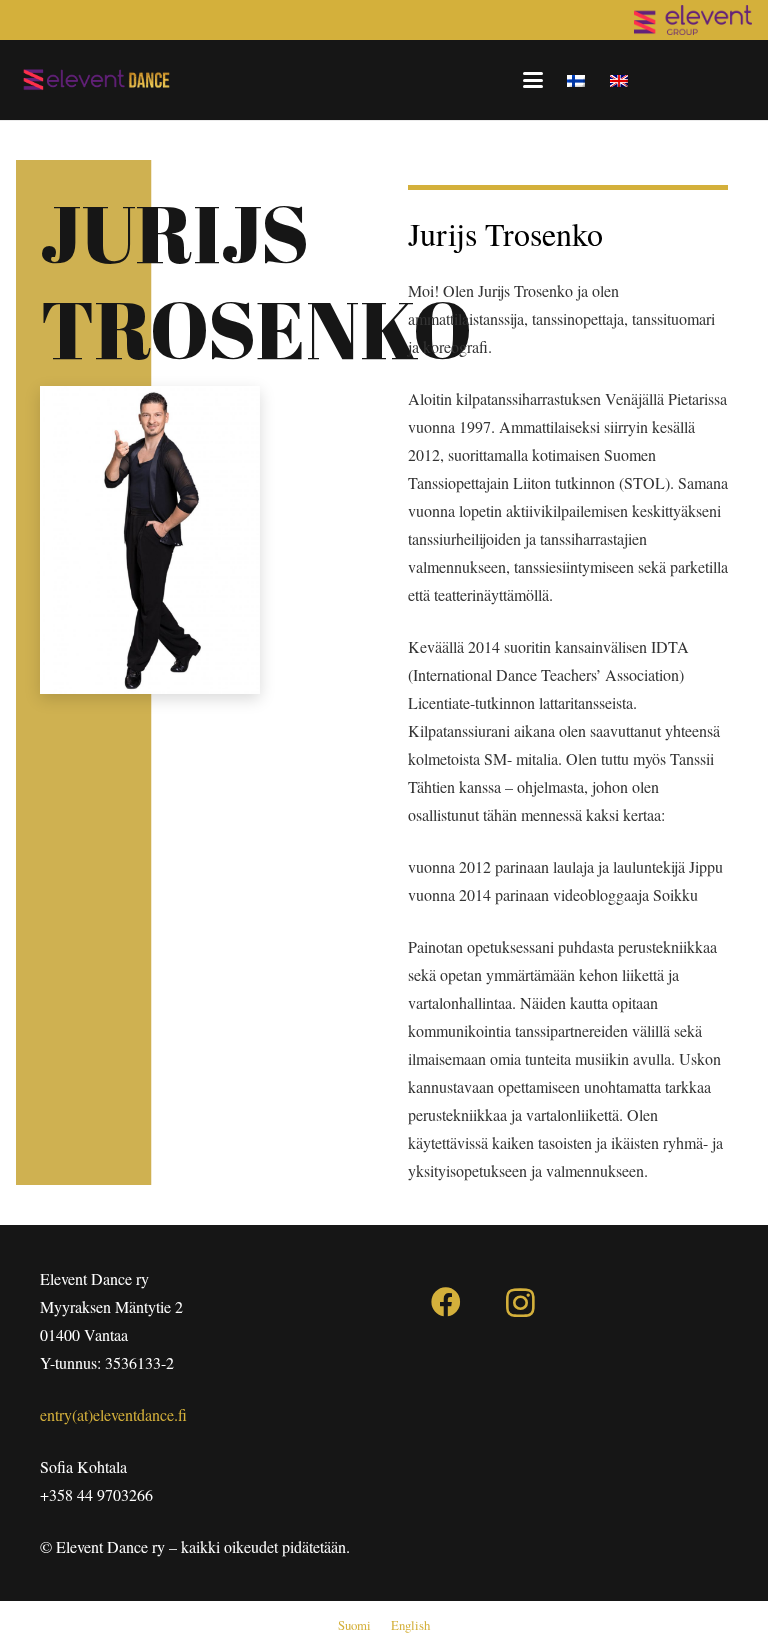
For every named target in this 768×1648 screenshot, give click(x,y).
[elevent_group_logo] (693, 20)
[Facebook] (445, 1302)
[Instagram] (520, 1302)
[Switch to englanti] (622, 79)
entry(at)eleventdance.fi (113, 1414)
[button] (533, 80)
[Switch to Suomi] (579, 79)
